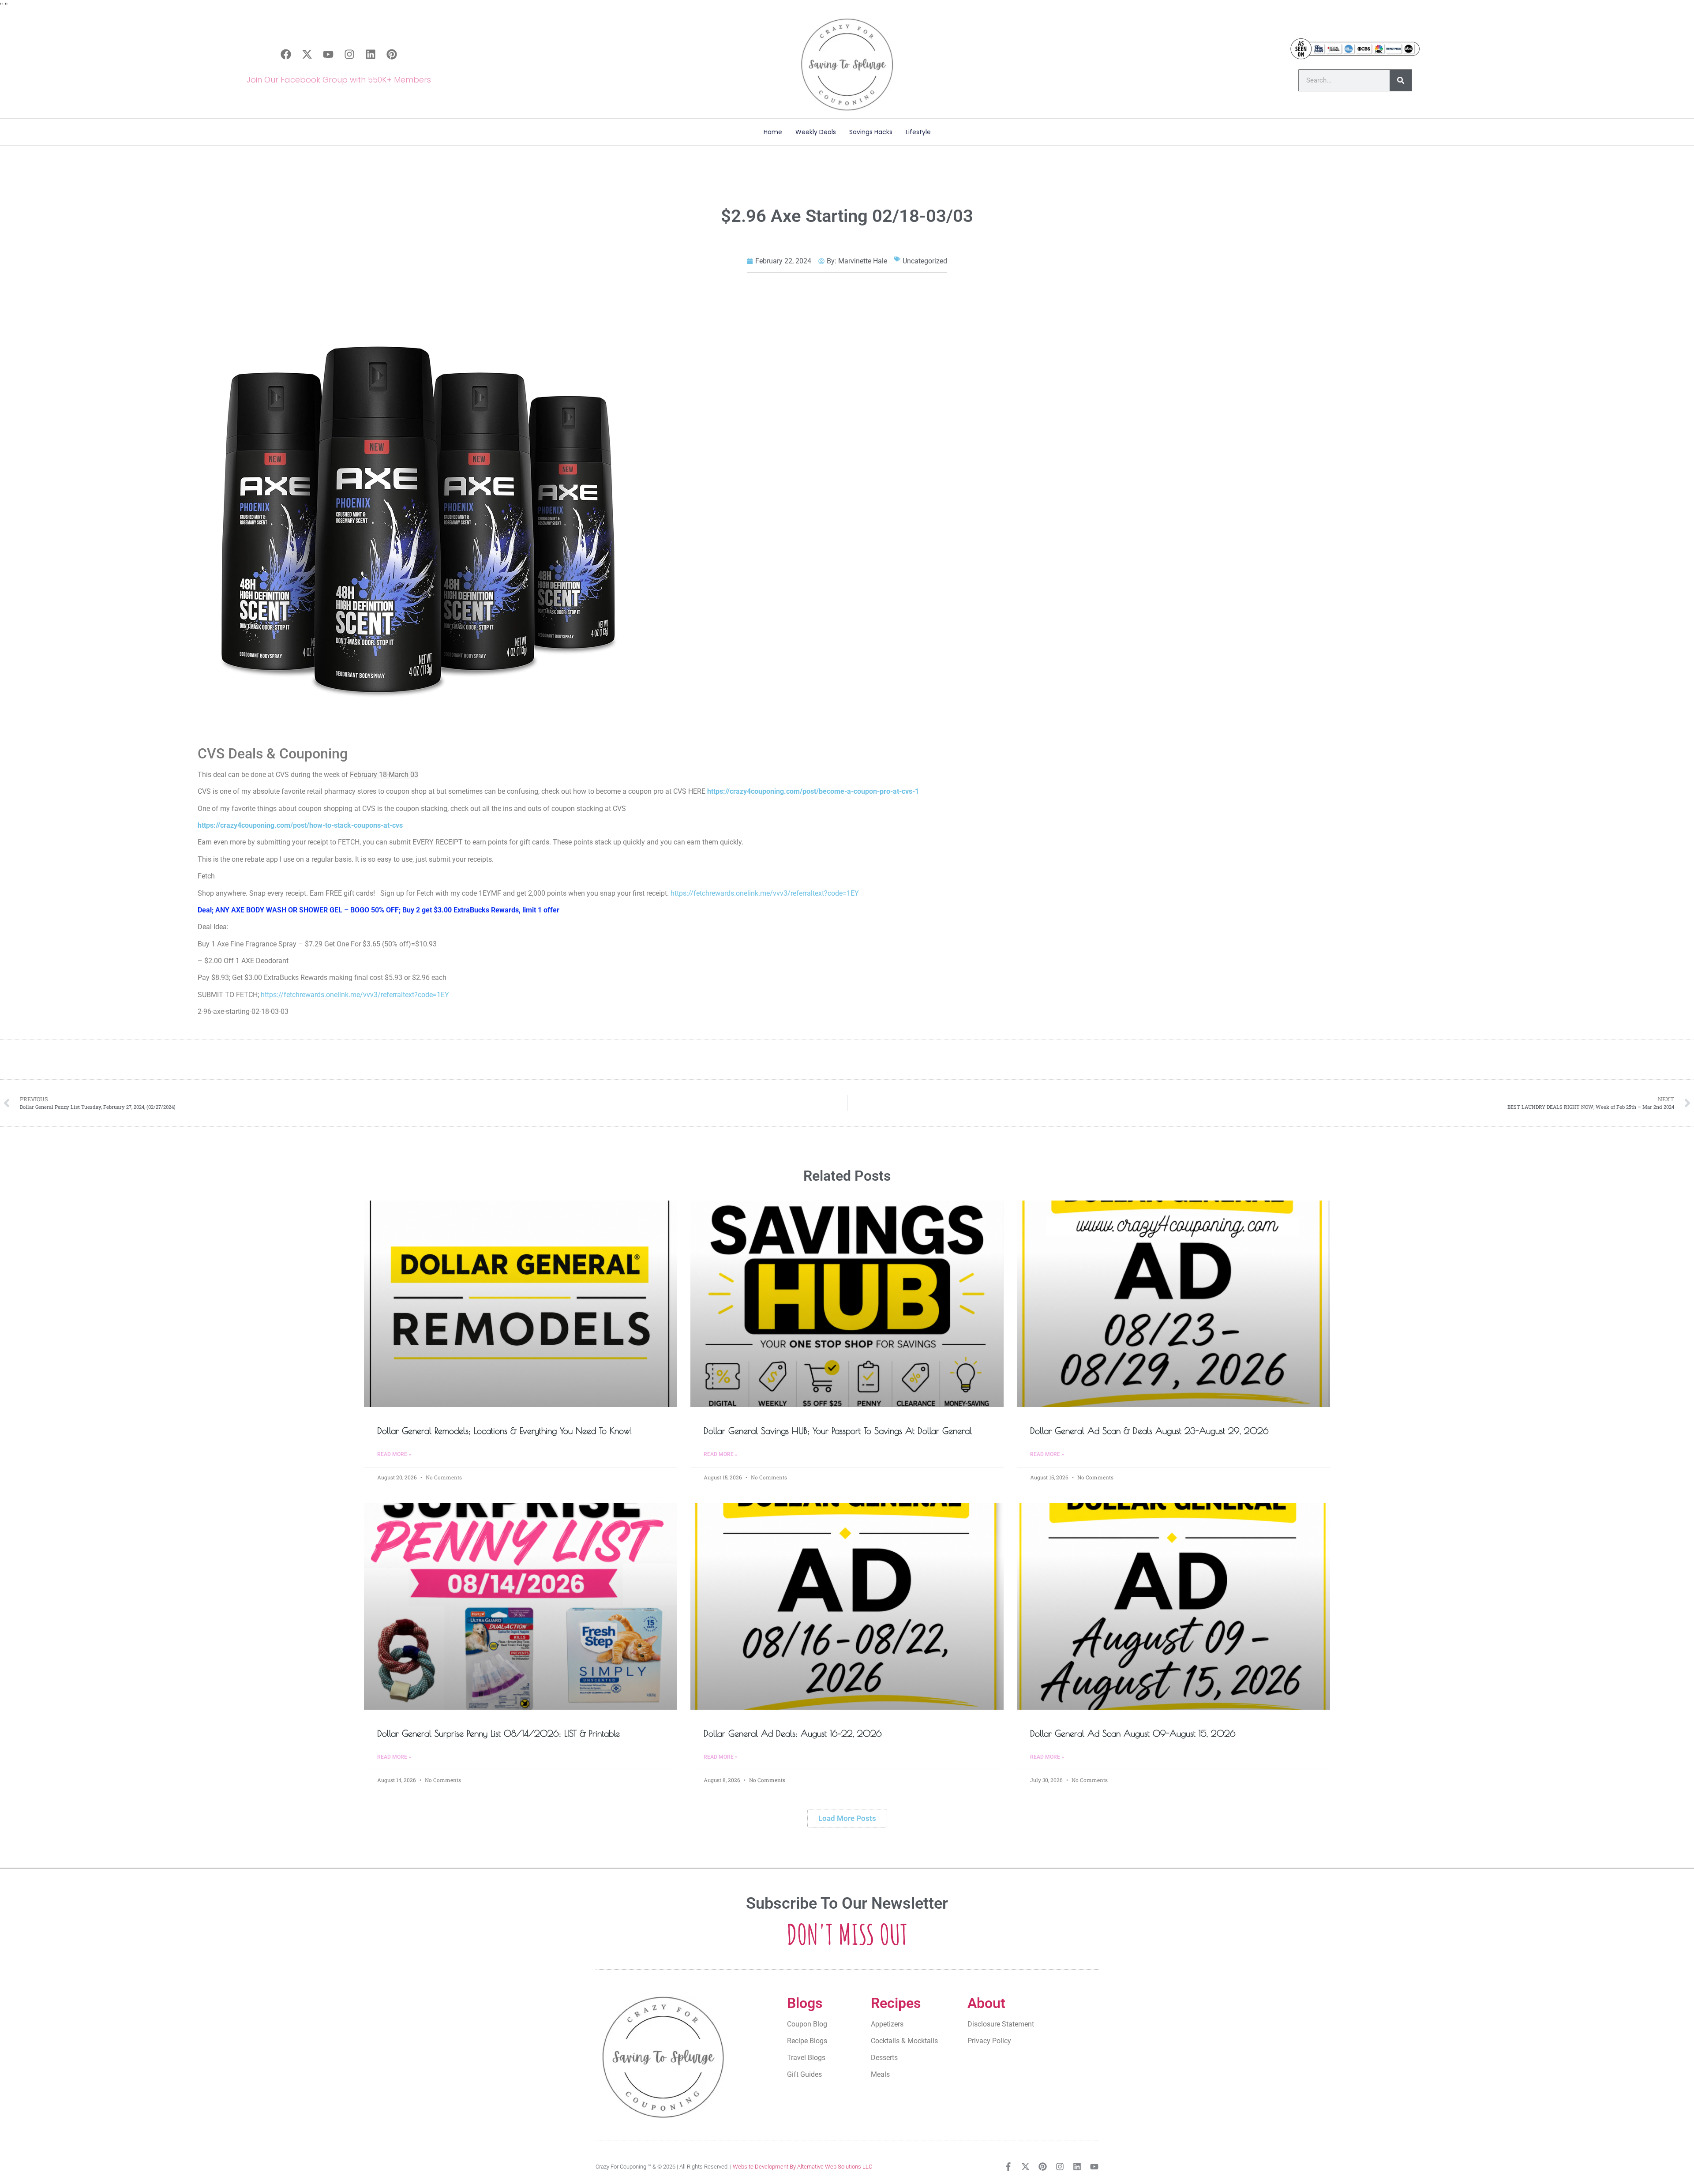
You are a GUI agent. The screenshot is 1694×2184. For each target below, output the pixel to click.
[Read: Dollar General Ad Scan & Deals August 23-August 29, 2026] (1173, 1304)
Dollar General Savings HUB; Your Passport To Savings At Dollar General (838, 1431)
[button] (847, 1818)
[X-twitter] (307, 54)
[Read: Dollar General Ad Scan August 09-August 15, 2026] (1173, 1606)
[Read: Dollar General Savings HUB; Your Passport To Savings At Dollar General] (847, 1304)
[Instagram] (349, 54)
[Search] (1401, 80)
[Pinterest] (392, 54)
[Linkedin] (371, 54)
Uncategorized (925, 261)
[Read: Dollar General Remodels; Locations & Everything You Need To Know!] (521, 1304)
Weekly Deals (816, 132)
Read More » (394, 1454)
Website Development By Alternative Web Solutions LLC (802, 2167)
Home (773, 132)
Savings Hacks (871, 132)
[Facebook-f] (1008, 2167)
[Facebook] (286, 54)
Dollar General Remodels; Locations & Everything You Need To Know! (505, 1431)
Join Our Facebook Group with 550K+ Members (339, 80)
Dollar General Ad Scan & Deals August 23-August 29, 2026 (1149, 1431)
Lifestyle (918, 132)
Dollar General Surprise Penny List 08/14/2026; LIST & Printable (498, 1733)
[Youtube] (328, 54)
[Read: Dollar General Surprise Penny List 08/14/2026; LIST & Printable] (521, 1606)
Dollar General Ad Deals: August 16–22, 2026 (793, 1733)
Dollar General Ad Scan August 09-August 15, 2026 (1133, 1733)
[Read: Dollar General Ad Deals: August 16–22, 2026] (847, 1606)
